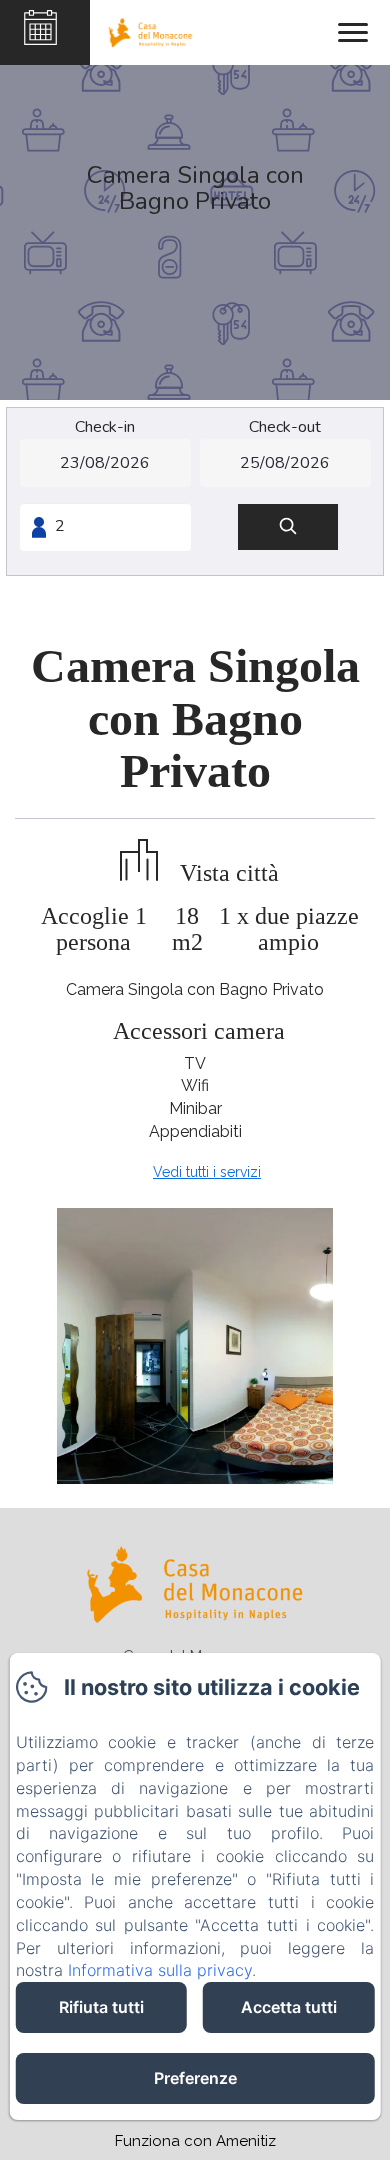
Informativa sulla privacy (160, 1970)
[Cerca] (288, 527)
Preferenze (195, 2078)
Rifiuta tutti (101, 2007)
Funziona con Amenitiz (195, 2141)
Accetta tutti (289, 2007)
